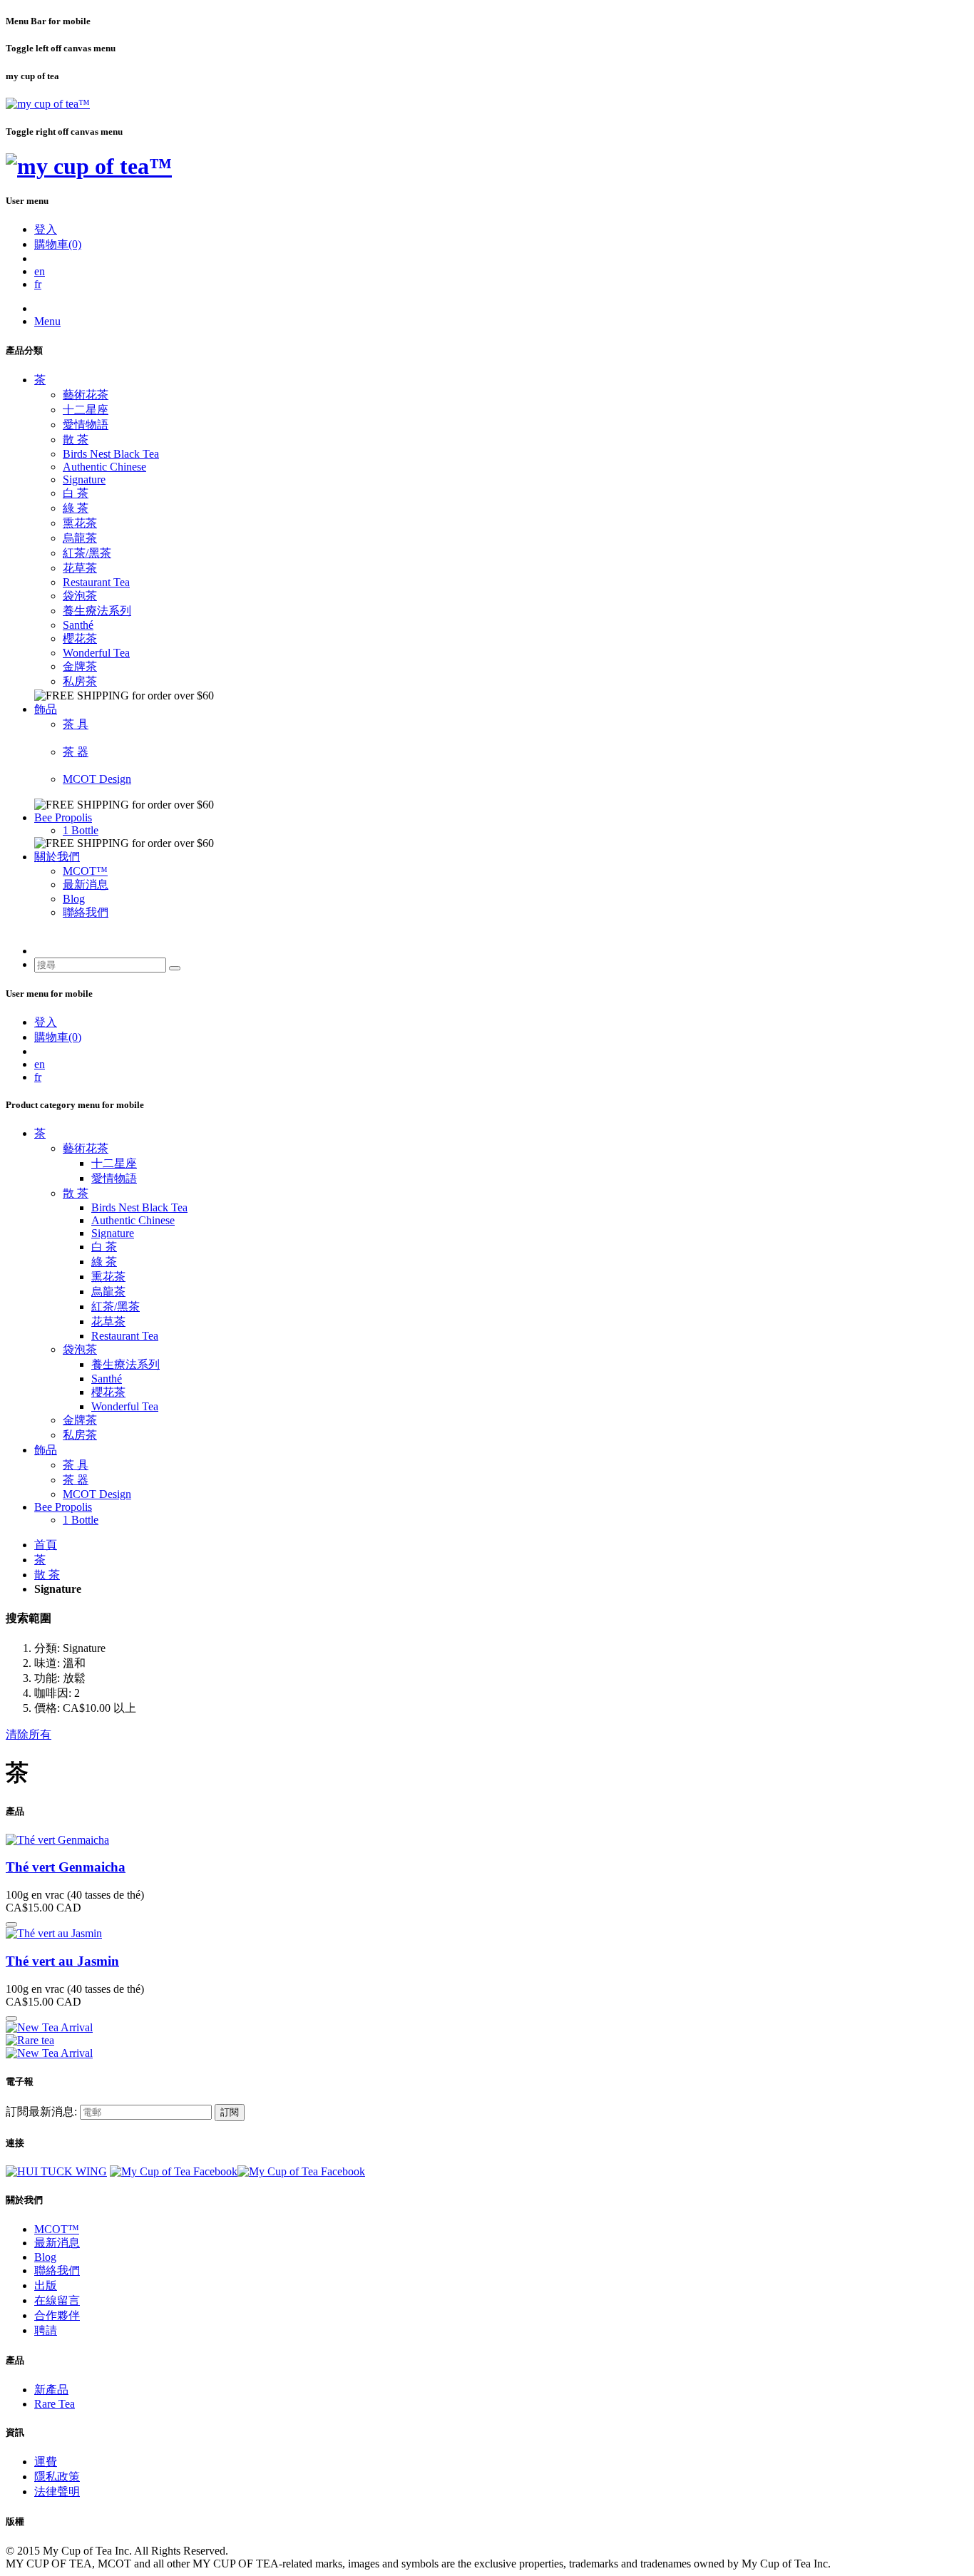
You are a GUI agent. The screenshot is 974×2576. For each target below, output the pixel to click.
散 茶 (76, 440)
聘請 (46, 2330)
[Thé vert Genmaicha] (57, 1840)
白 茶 (76, 493)
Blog (74, 899)
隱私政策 (57, 2477)
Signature (84, 479)
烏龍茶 (80, 538)
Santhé (78, 625)
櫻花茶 (80, 638)
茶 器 (76, 752)
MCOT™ (85, 871)
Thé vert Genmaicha (66, 1867)
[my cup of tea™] (48, 104)
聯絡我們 (86, 912)
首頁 (46, 1545)
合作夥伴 (57, 2315)
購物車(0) (58, 244)
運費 (46, 2462)
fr (38, 284)
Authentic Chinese (104, 467)
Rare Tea (55, 2404)
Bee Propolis (63, 817)
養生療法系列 (97, 611)
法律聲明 (57, 2492)
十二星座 (86, 410)
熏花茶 (80, 523)
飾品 (46, 709)
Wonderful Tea (96, 653)
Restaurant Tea (96, 582)
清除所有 (29, 1734)
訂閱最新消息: (41, 2111)
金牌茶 (80, 666)
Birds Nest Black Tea (111, 454)
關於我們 (57, 857)
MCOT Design (97, 779)
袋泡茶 (80, 596)
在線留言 (57, 2300)
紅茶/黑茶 (87, 553)
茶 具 (76, 724)
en (40, 271)
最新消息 (86, 884)
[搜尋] (175, 968)
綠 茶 (76, 508)
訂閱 (230, 2112)
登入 (46, 229)
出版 (46, 2285)
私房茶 (80, 681)
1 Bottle (81, 830)
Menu (47, 321)
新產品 (51, 2390)
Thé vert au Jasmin (62, 1961)
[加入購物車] (11, 1924)
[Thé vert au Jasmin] (54, 1933)
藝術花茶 (86, 395)
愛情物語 (86, 425)
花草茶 (80, 568)
